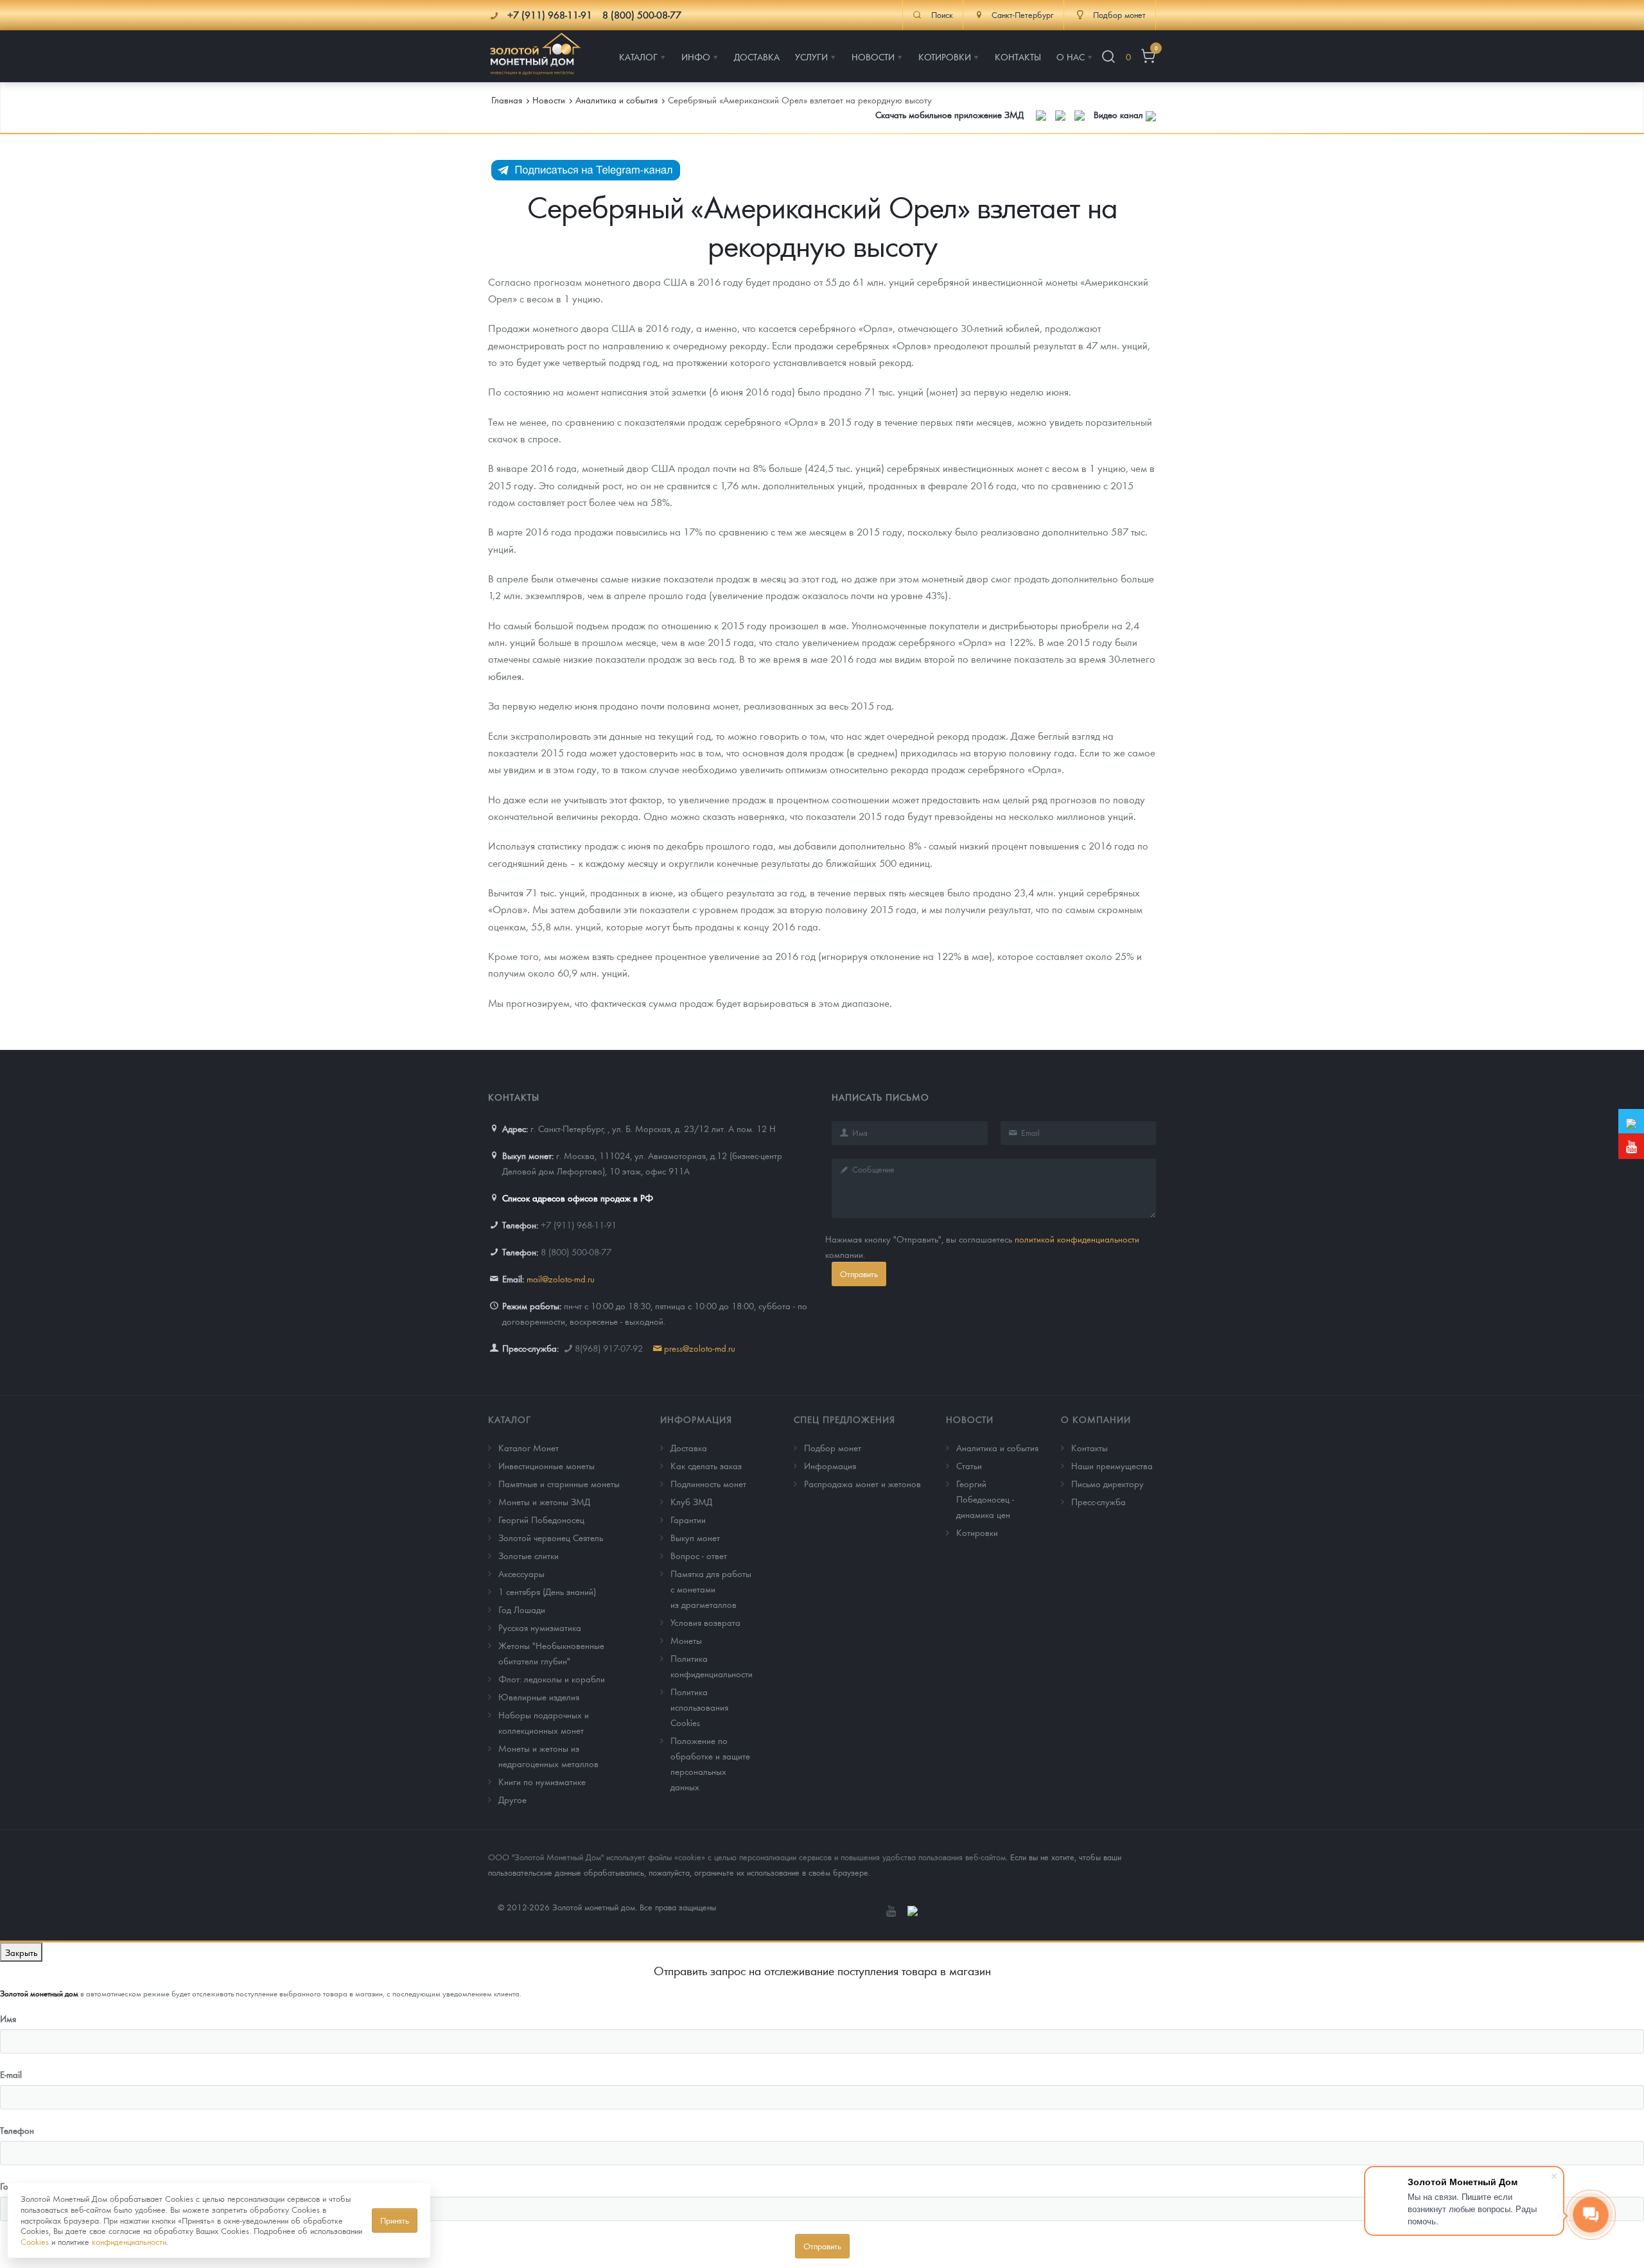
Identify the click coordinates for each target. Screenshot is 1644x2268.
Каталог (510, 1419)
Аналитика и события (997, 1447)
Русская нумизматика (540, 1627)
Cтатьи (969, 1465)
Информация (696, 1419)
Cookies (35, 2241)
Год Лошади (522, 1609)
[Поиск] (1108, 57)
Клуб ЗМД (691, 1501)
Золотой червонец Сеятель (551, 1537)
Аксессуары (521, 1573)
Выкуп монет (695, 1537)
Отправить (859, 1274)
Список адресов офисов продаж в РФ (578, 1198)
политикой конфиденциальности (1077, 1239)
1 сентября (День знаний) (547, 1591)
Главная (507, 100)
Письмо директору (1107, 1483)
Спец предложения (844, 1419)
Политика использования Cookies (699, 1707)
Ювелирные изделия (539, 1697)
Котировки (977, 1532)
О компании (1096, 1419)
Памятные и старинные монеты (559, 1483)
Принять (395, 2220)
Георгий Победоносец (541, 1519)
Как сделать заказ (706, 1465)
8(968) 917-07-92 (609, 1348)
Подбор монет (833, 1447)
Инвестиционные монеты (547, 1465)
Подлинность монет (708, 1483)
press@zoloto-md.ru (700, 1348)
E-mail (11, 2074)
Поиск (942, 15)
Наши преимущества (1112, 1465)
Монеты (686, 1640)
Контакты (1089, 1447)
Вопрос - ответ (699, 1555)
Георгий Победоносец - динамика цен (985, 1499)
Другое (512, 1799)
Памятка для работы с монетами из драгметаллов (711, 1589)
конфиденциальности (129, 2241)
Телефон (17, 2130)
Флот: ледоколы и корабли (552, 1679)
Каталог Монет (529, 1447)
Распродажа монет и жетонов (862, 1483)
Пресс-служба (1098, 1501)
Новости (970, 1419)
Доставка (689, 1447)
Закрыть (21, 1952)
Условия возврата (705, 1622)
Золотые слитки (529, 1555)
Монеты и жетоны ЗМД (544, 1501)
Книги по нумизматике (542, 1781)
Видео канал (1120, 114)
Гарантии (688, 1519)
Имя (8, 2018)
